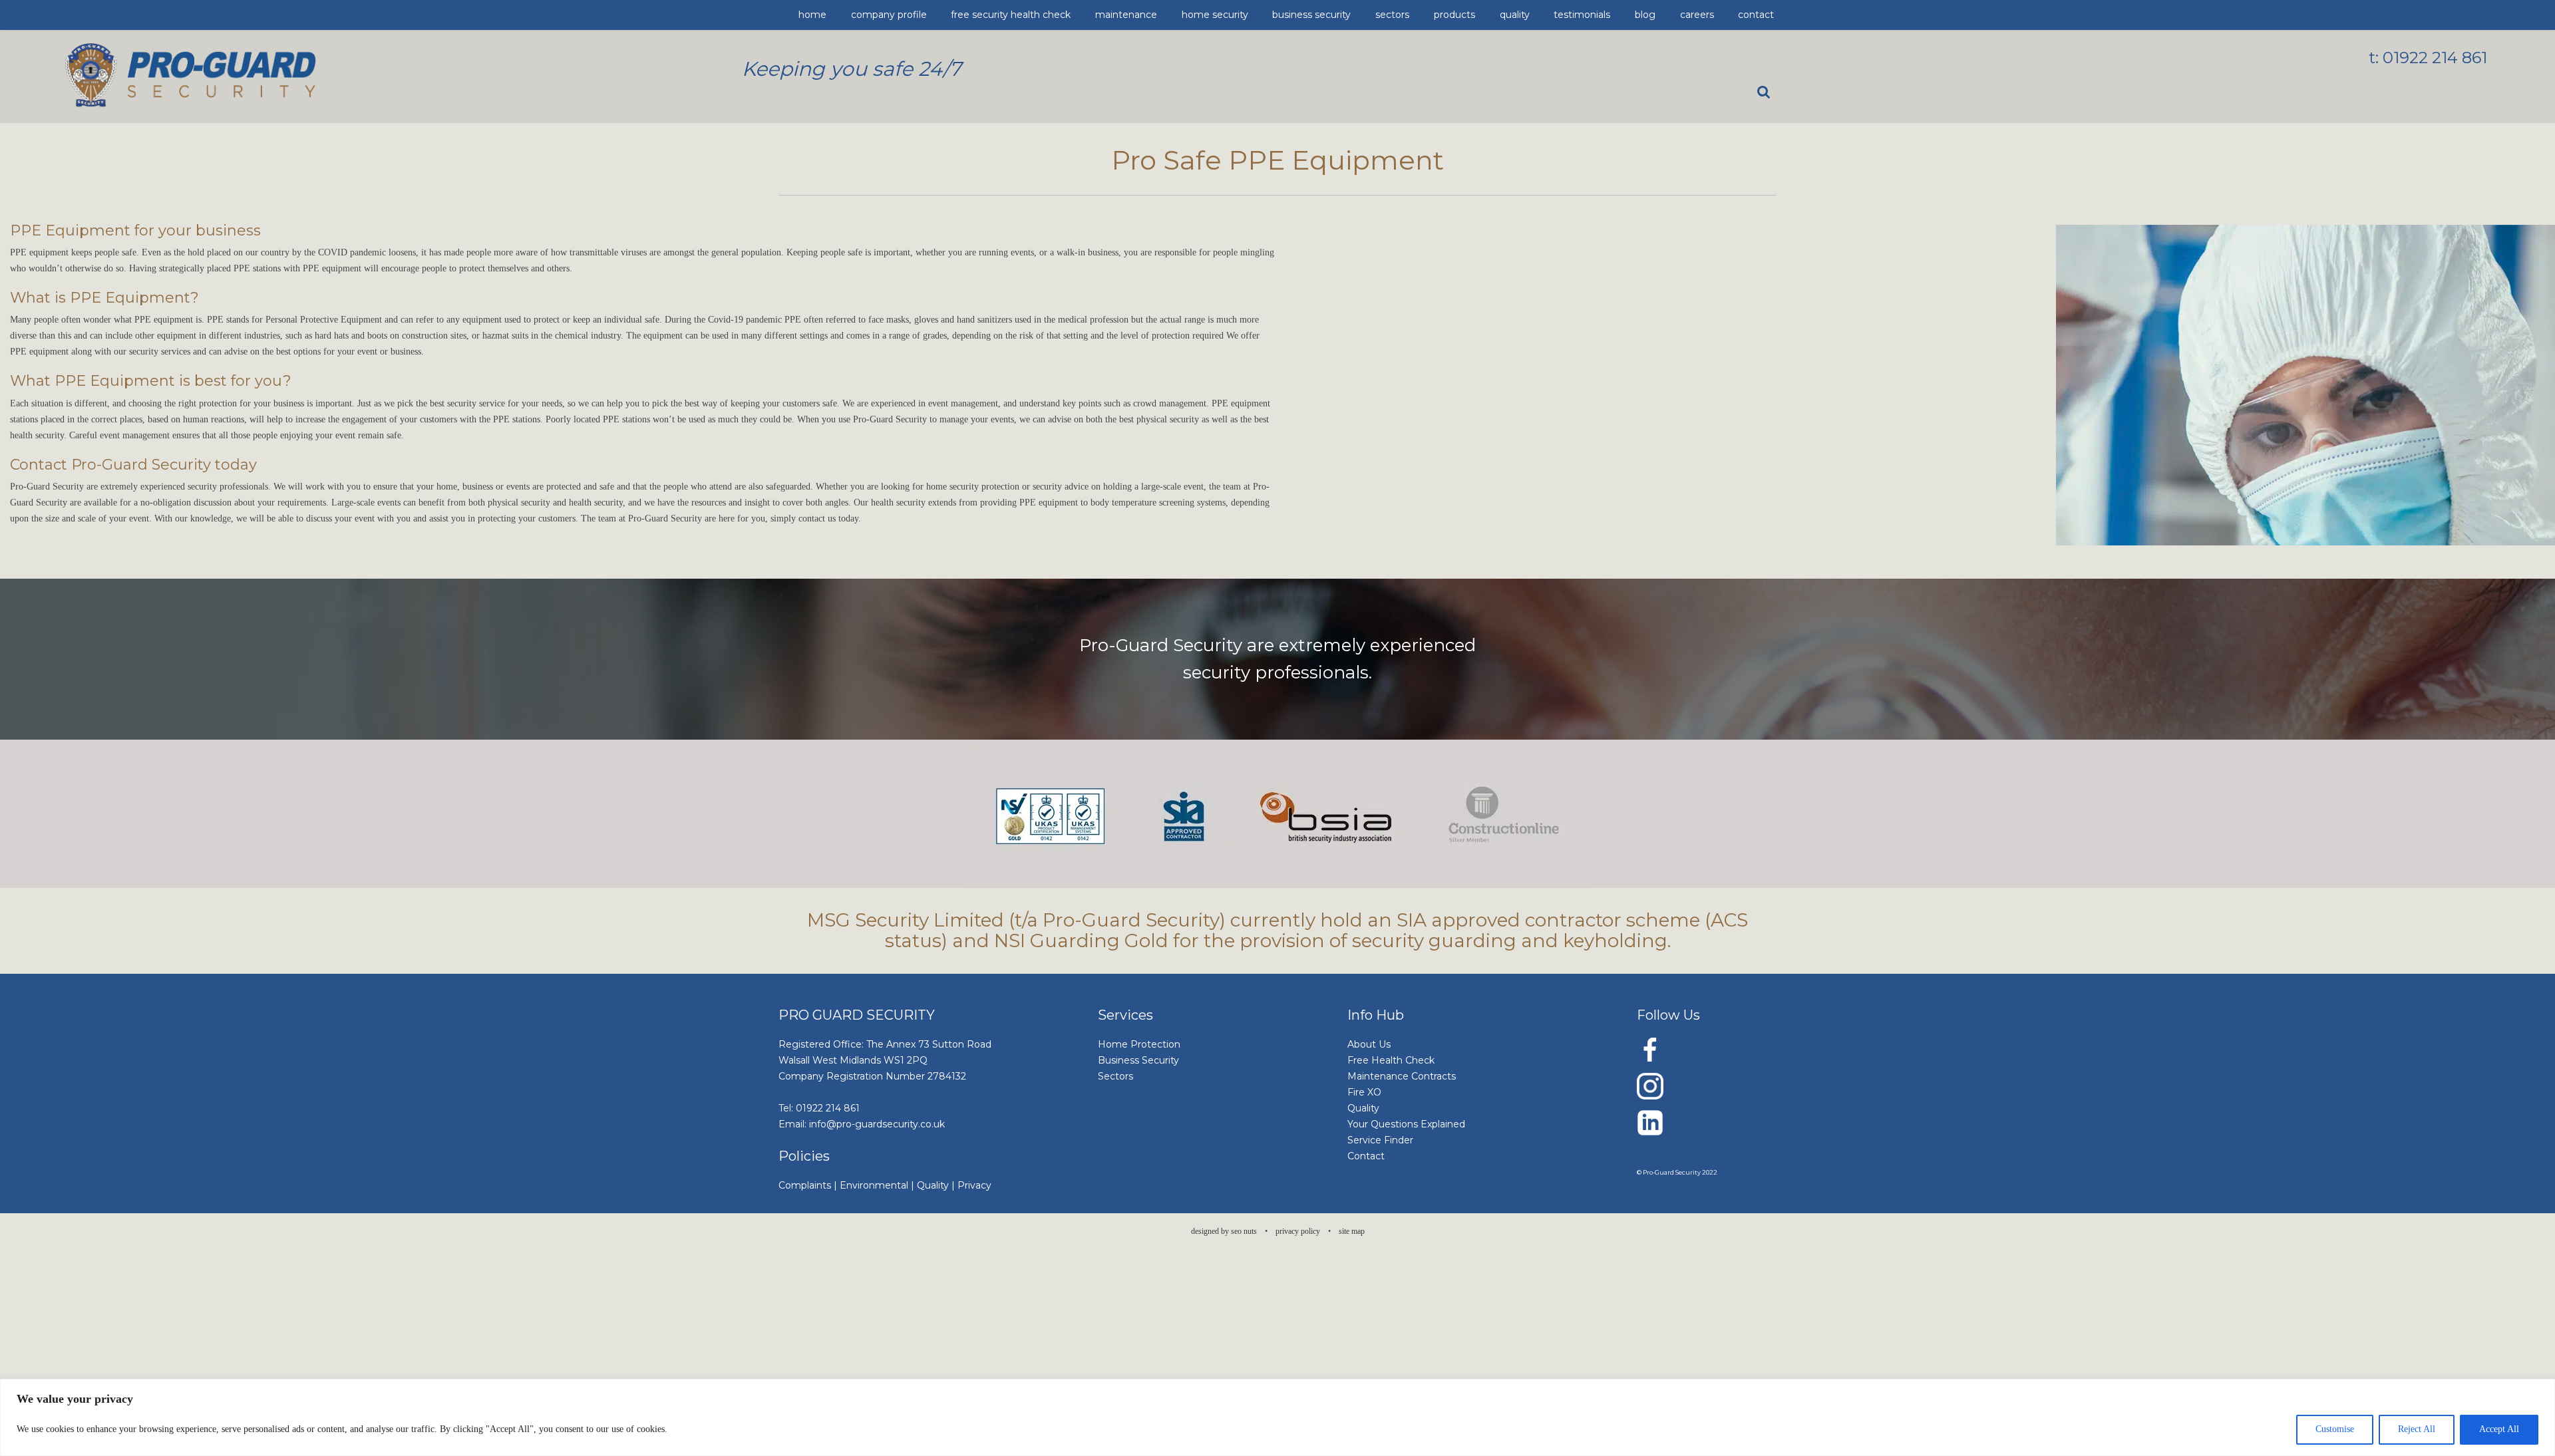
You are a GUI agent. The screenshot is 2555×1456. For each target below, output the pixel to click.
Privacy (974, 1185)
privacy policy (1298, 1231)
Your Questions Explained (1406, 1124)
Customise (2335, 1429)
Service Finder (1380, 1140)
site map (1352, 1231)
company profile (858, 15)
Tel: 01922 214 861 (819, 1108)
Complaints (805, 1185)
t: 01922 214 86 (2425, 58)
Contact (1366, 1156)
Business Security (1138, 1060)
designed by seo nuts (1224, 1231)
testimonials (1315, 15)
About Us (1369, 1044)
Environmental (874, 1185)
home (808, 15)
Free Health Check (1391, 1060)
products (1232, 15)
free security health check (941, 15)
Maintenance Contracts (1402, 1076)
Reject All (2417, 1429)
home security (1078, 15)
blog (1356, 15)
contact (1425, 15)
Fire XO (1364, 1092)
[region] (1277, 1417)
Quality (933, 1185)
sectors (1194, 15)
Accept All (2499, 1429)
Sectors (1115, 1076)
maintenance (1019, 15)
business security (1142, 15)
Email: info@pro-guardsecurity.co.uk (862, 1124)
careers (1388, 15)
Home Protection (1139, 1044)
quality (1270, 15)
